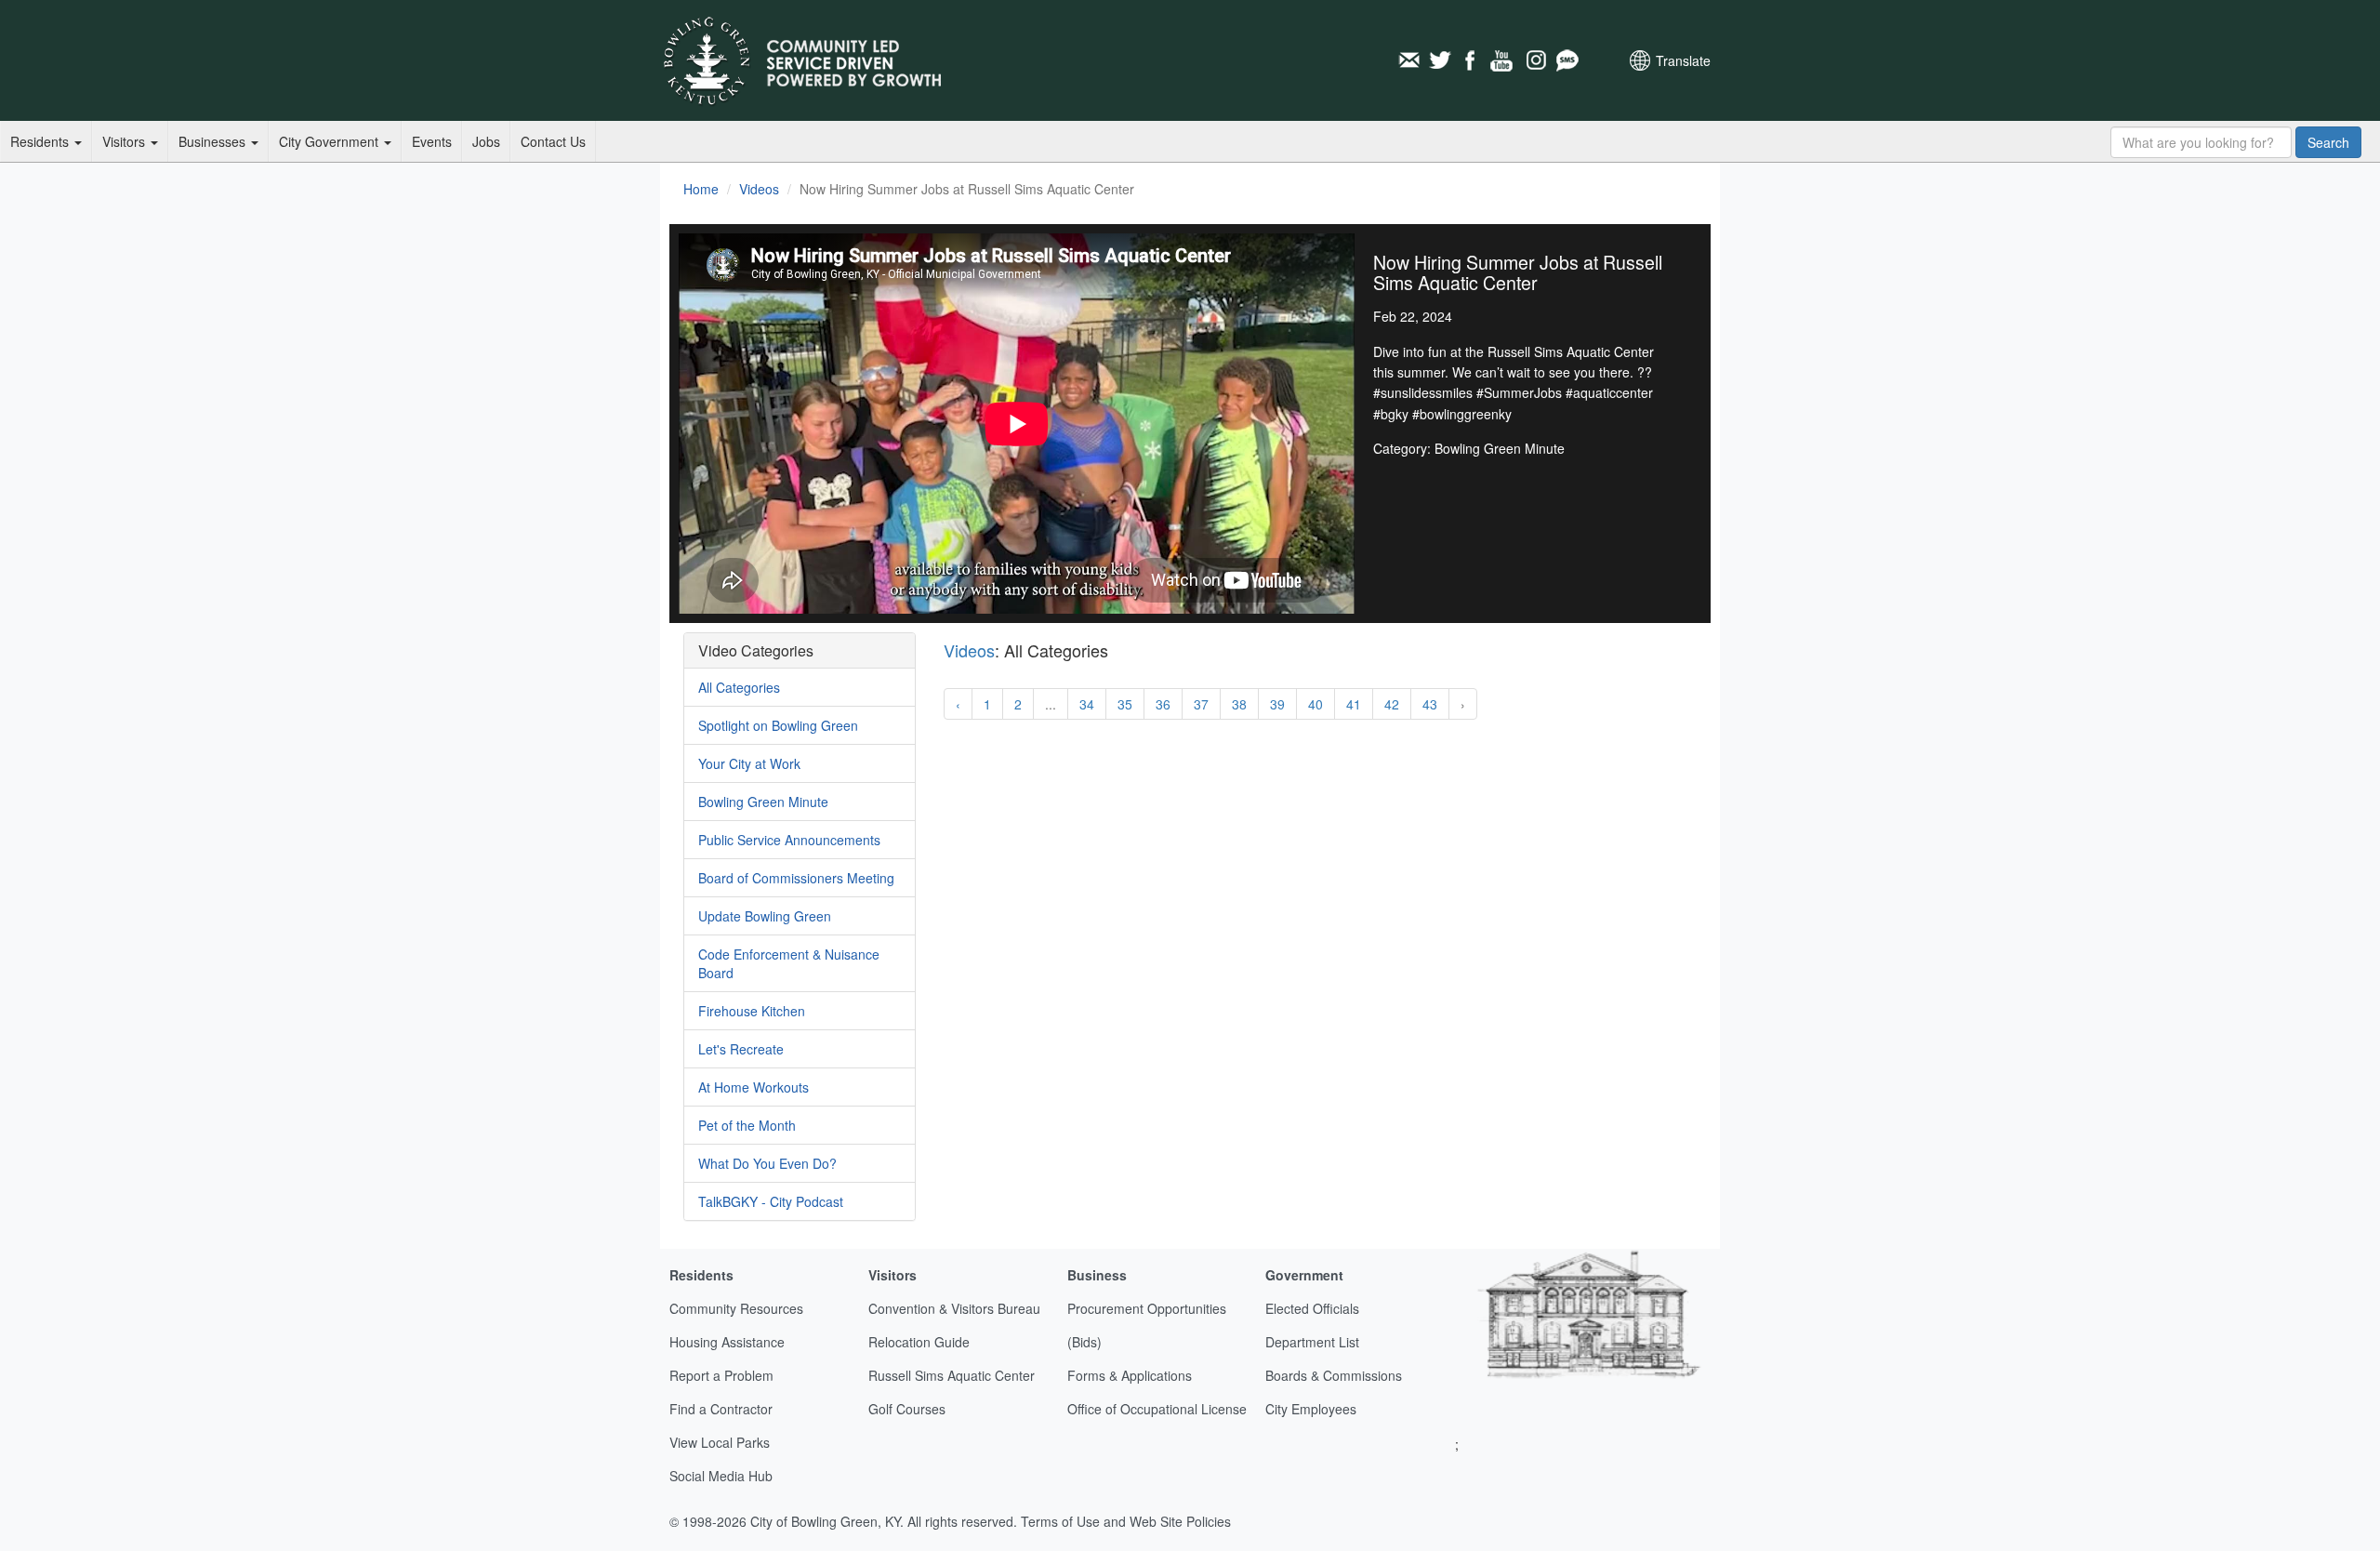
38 (1239, 704)
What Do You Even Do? (767, 1163)
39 (1277, 704)
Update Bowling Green (765, 916)
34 (1087, 704)
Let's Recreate (741, 1049)
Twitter (1440, 60)
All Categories (739, 687)
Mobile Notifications (1567, 60)
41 (1354, 704)
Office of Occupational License (1157, 1409)
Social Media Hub (721, 1476)
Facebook (1472, 60)
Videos (759, 189)
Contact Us (553, 141)
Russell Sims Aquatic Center (952, 1375)
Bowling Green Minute (763, 802)
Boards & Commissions (1334, 1375)
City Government (331, 141)
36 (1163, 704)
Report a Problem (721, 1375)
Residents (41, 141)
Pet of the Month (747, 1125)
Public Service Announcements (789, 840)
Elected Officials (1312, 1308)
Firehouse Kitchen (752, 1011)
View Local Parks (720, 1442)
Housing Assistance (727, 1342)
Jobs (486, 141)
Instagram (1535, 60)
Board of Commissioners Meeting (796, 878)
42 (1392, 704)
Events (432, 141)
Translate (1683, 60)
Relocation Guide (919, 1342)
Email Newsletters (1408, 60)
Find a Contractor (721, 1409)
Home (701, 189)
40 (1316, 704)
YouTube (1503, 60)
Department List (1312, 1342)
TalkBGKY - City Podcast (771, 1201)
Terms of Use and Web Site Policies (1126, 1521)
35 (1125, 704)
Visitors (126, 141)
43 (1430, 704)
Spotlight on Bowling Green (778, 725)
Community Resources (736, 1308)
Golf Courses (907, 1409)
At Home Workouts (754, 1087)
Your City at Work (749, 763)
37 (1201, 704)
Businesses (214, 141)
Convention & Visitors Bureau (954, 1308)
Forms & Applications (1130, 1375)
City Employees (1311, 1409)
